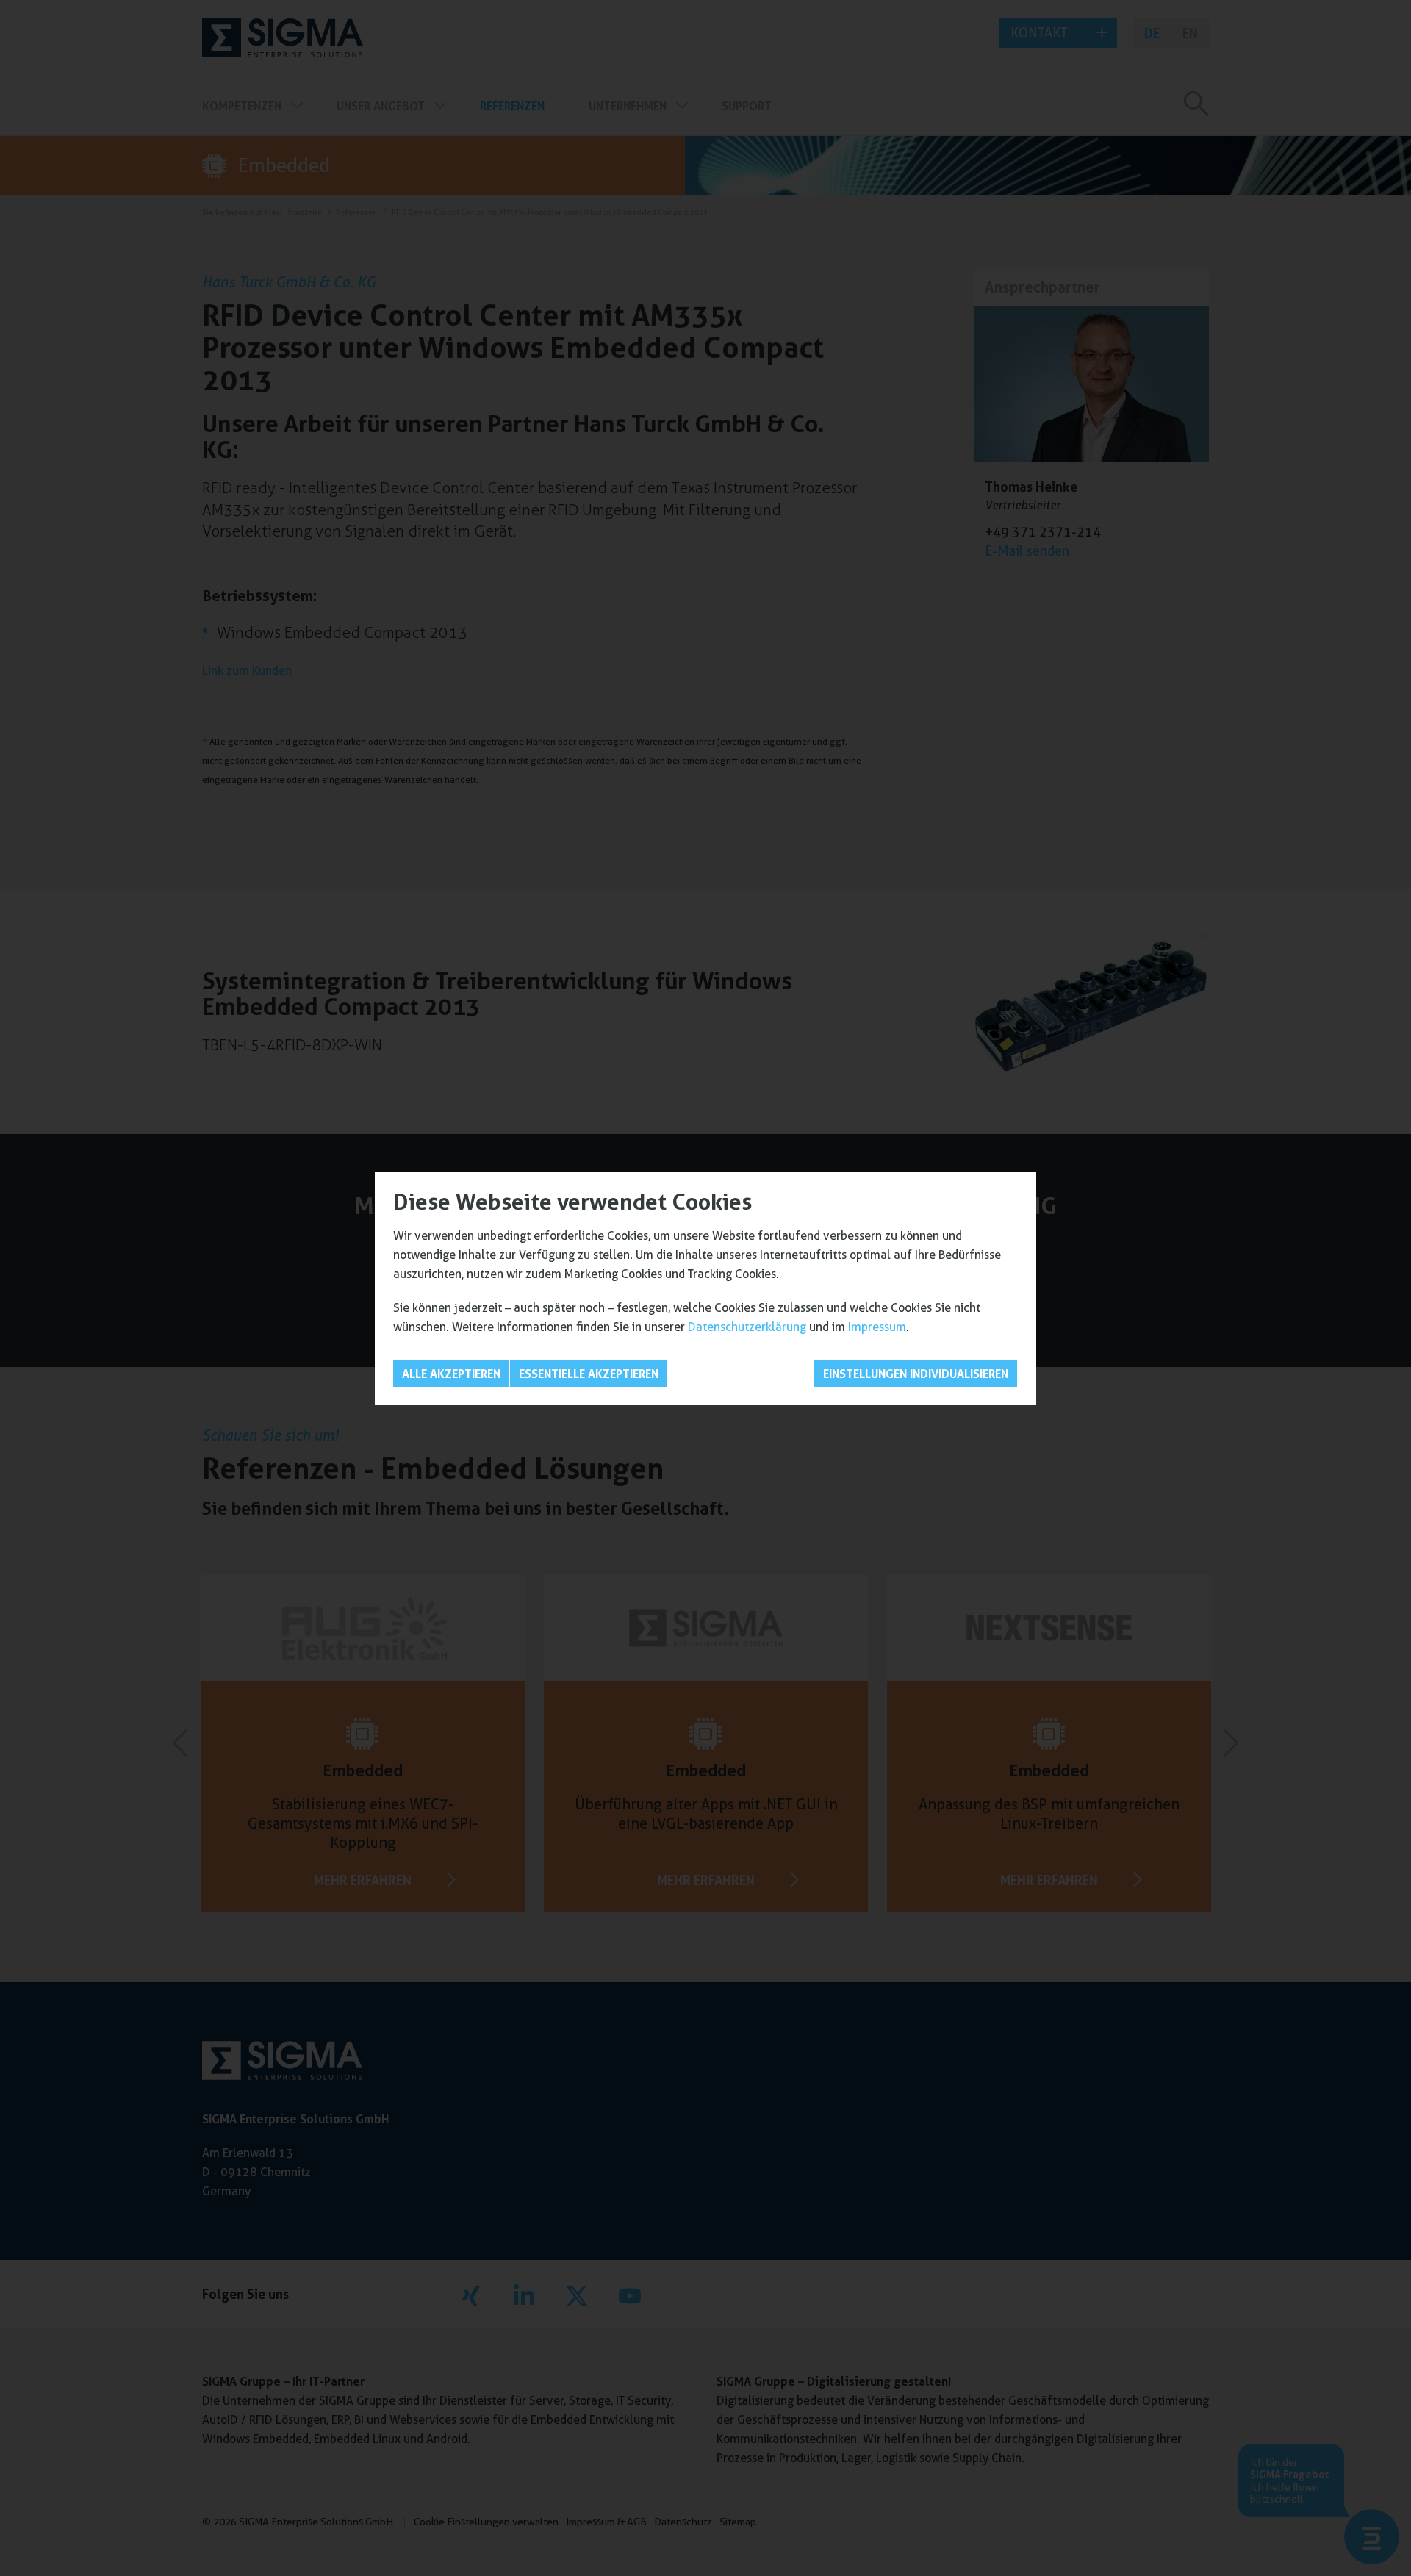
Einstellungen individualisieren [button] (916, 1374)
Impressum (877, 1327)
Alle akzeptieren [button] (451, 1374)
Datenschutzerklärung (747, 1327)
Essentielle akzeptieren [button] (589, 1374)
